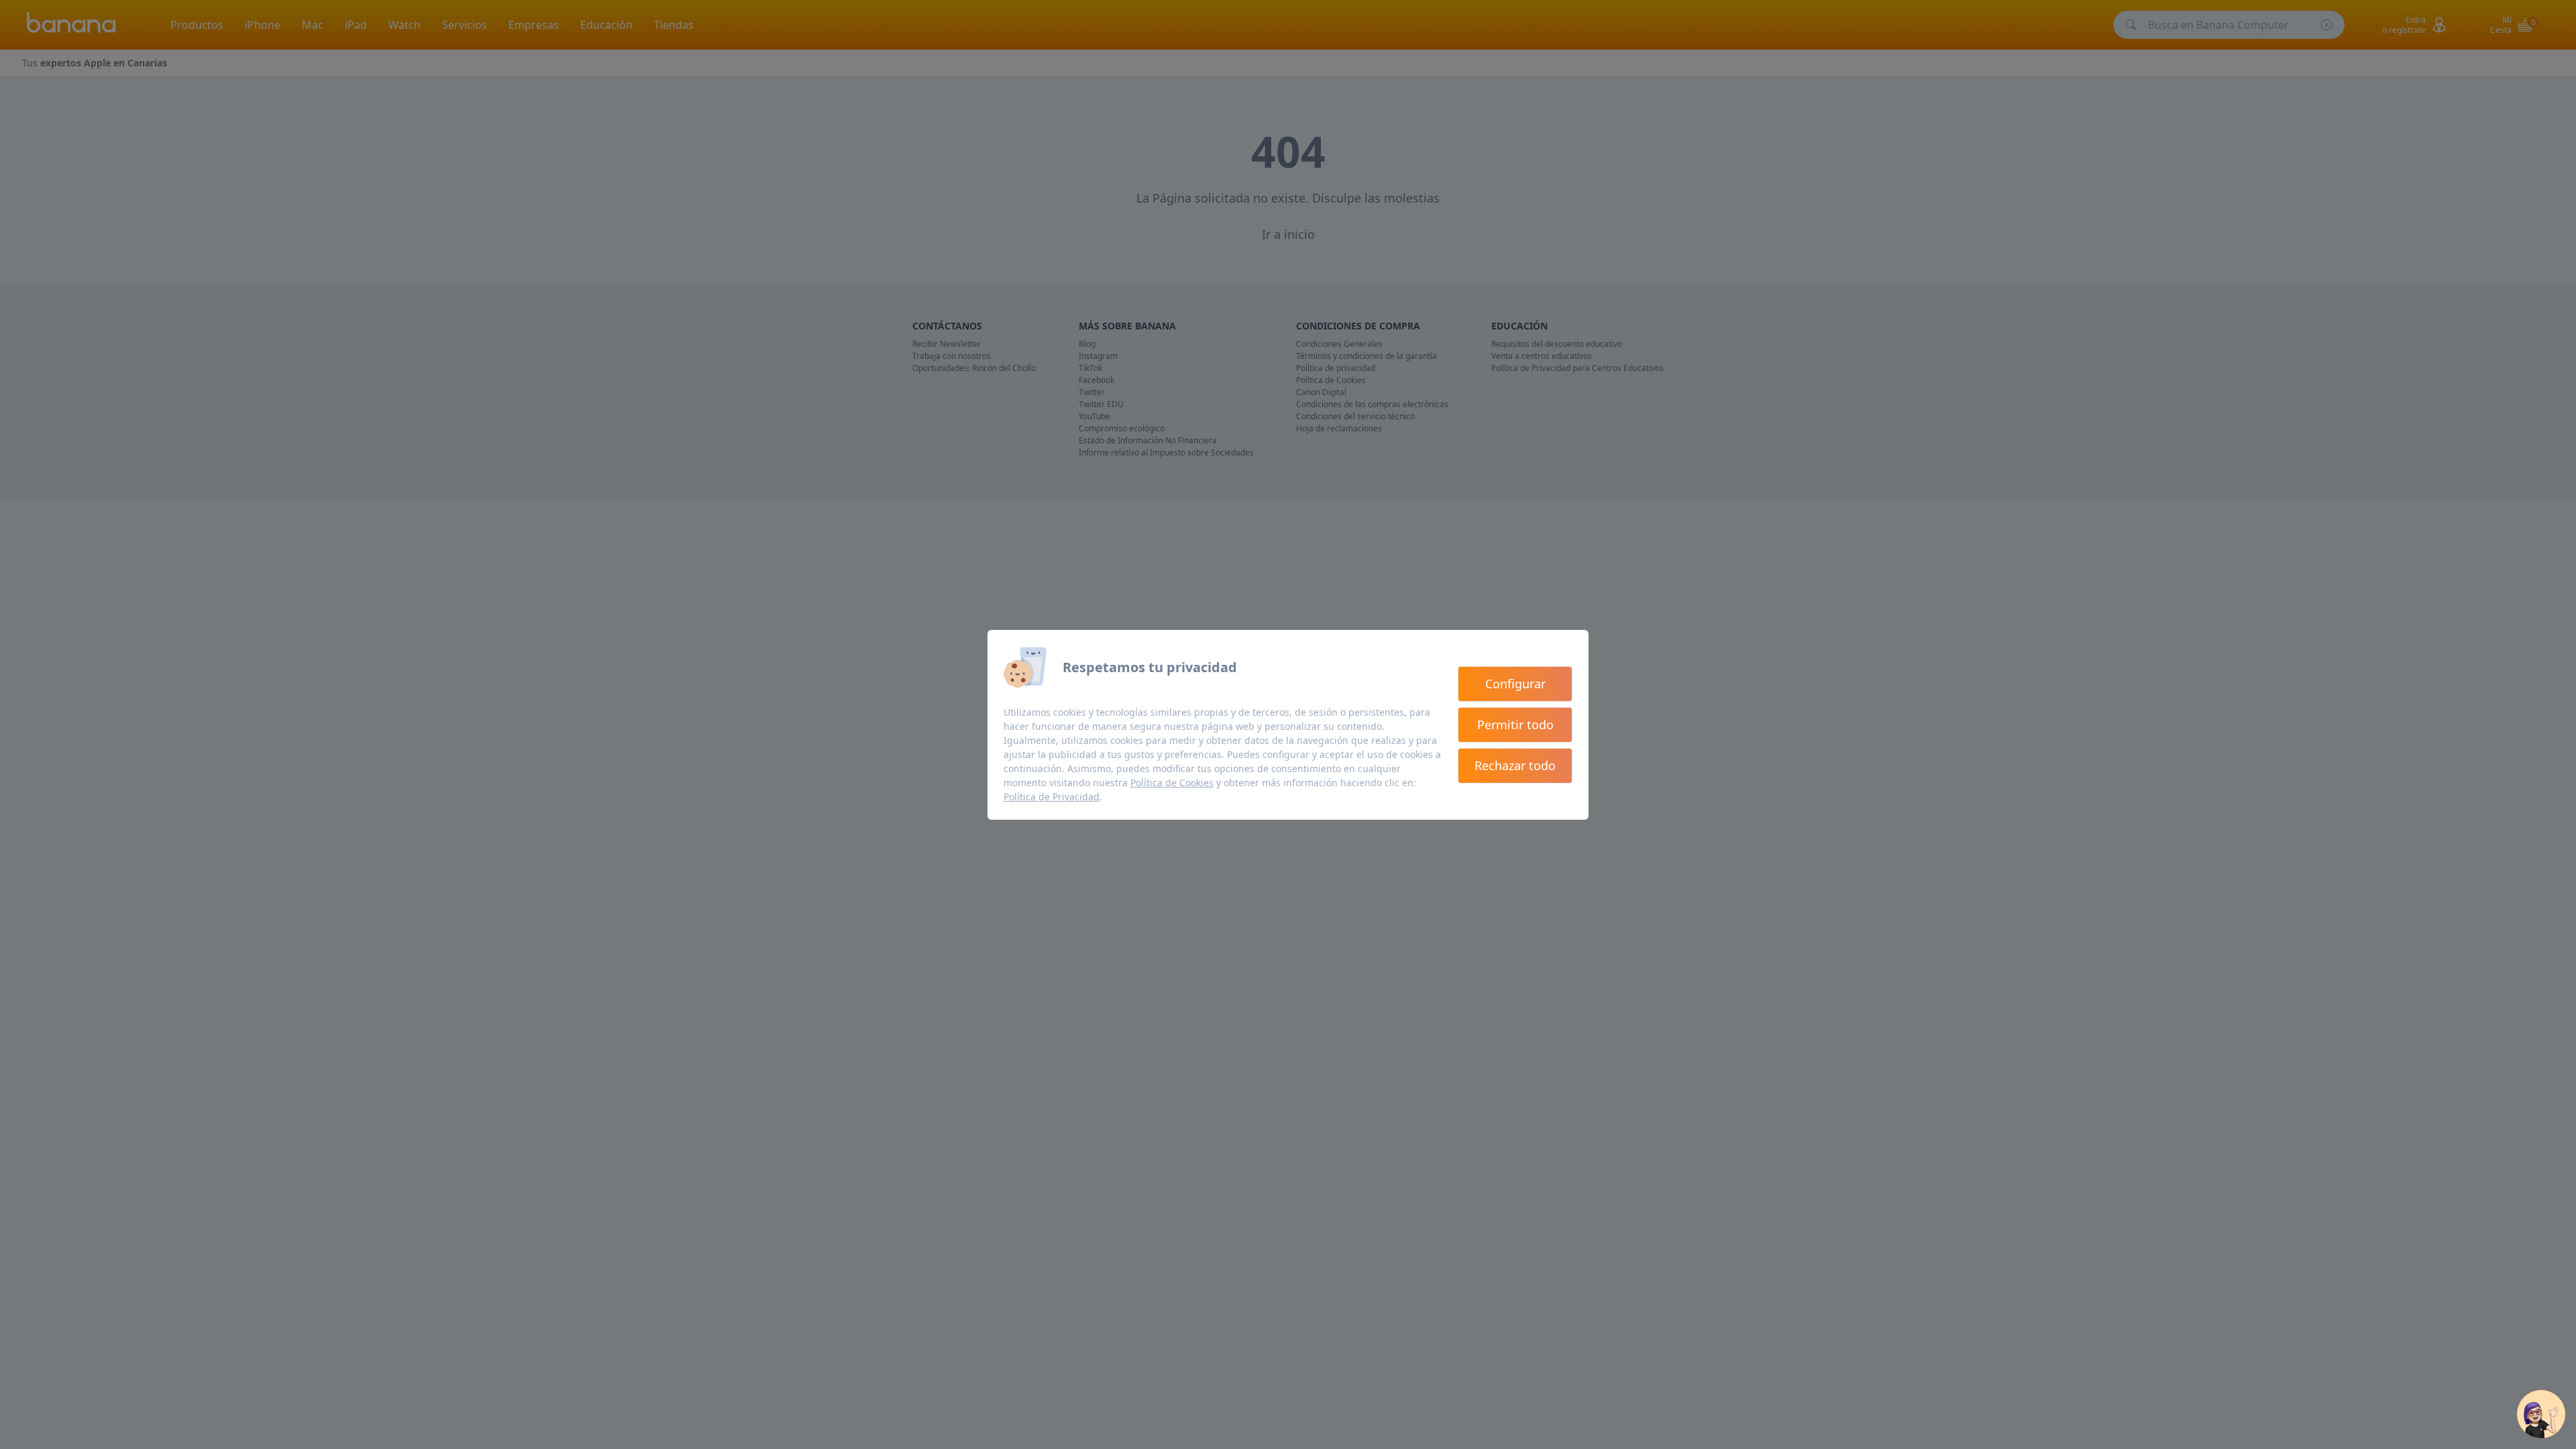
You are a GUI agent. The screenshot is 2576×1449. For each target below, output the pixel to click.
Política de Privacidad (1052, 797)
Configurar (1515, 684)
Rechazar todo (1515, 765)
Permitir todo (1515, 724)
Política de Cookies (1172, 783)
